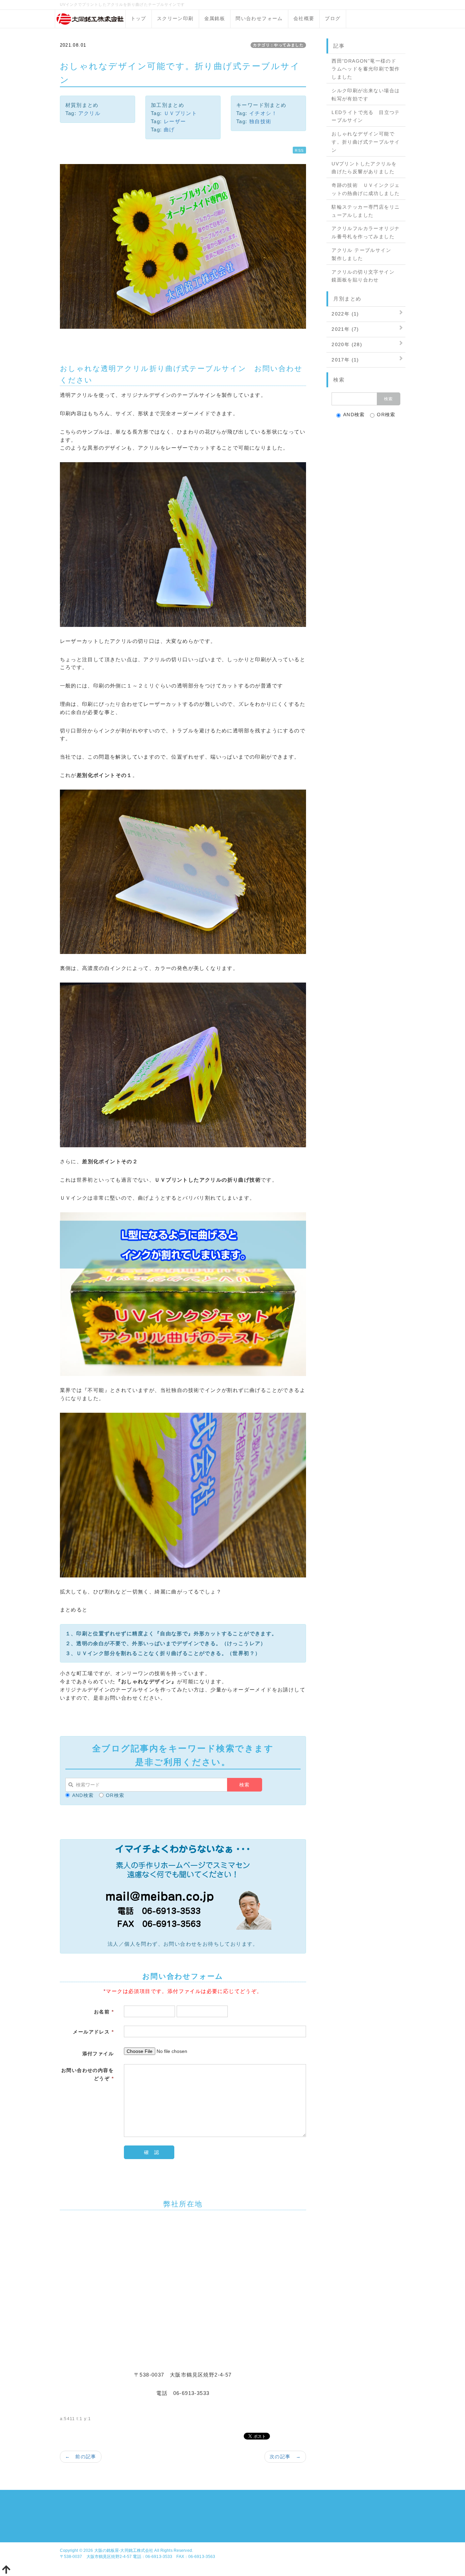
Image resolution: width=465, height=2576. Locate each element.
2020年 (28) (347, 344)
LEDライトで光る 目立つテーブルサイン (366, 116)
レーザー (175, 121)
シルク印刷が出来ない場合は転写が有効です (366, 95)
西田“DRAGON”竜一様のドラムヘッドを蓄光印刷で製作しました (366, 69)
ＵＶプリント (180, 113)
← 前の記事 (81, 2457)
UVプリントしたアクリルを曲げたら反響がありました (364, 168)
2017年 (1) (345, 360)
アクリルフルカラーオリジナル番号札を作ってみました (366, 232)
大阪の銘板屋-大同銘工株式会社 (124, 2550)
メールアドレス (93, 2032)
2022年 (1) (345, 314)
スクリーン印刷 (175, 18)
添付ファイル (98, 2054)
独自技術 (260, 121)
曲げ (169, 129)
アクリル (90, 113)
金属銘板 (215, 18)
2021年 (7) (345, 329)
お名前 (104, 2012)
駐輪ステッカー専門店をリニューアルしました (366, 211)
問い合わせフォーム (259, 18)
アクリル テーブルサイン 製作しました (364, 254)
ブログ (333, 18)
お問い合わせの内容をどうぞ (87, 2074)
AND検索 (83, 1795)
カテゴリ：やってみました (278, 45)
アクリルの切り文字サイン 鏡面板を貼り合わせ (366, 276)
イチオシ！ (263, 113)
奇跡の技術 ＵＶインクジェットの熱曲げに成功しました (366, 189)
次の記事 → (285, 2457)
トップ (139, 18)
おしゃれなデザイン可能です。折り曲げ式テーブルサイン (366, 142)
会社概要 (304, 18)
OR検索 (115, 1795)
